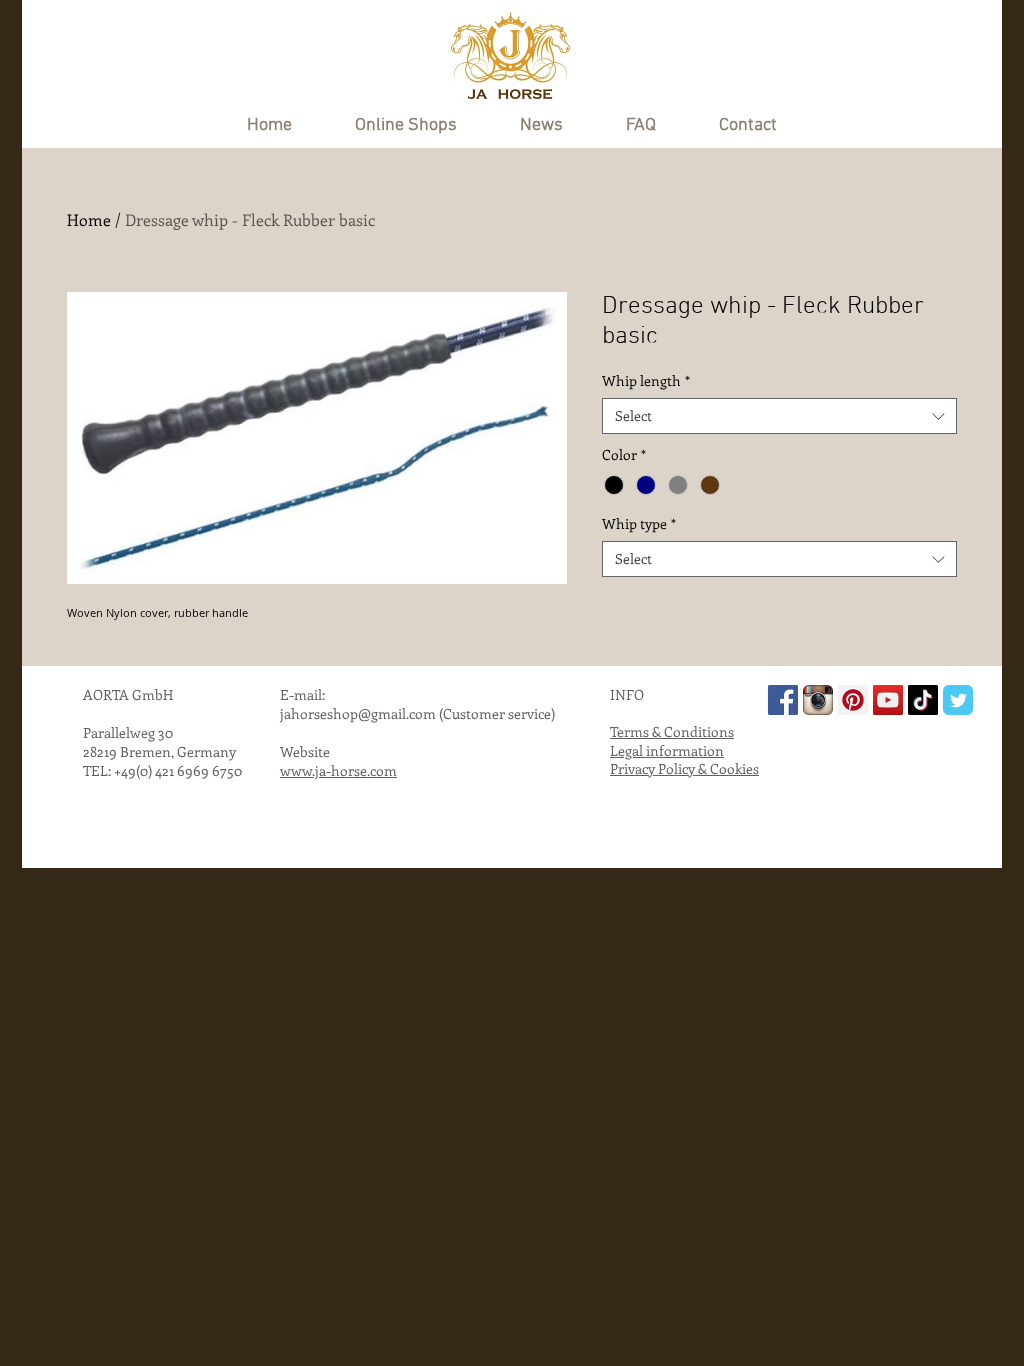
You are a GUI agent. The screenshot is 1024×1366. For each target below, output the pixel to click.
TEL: (98, 770)
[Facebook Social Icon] (783, 700)
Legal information (667, 750)
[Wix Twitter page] (958, 700)
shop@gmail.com (381, 713)
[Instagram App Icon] (818, 700)
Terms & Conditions (672, 731)
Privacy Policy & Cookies (684, 768)
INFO (627, 694)
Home (89, 219)
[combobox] (779, 416)
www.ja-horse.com (338, 770)
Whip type (639, 524)
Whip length (646, 381)
